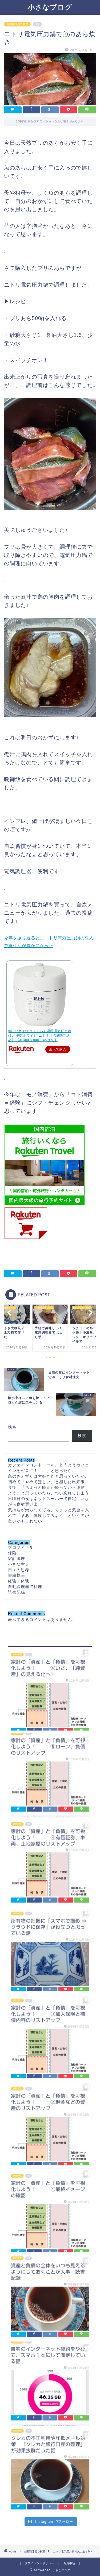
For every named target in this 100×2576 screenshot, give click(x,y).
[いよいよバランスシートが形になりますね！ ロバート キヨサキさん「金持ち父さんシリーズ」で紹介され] (50, 1688)
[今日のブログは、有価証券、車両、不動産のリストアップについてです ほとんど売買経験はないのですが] (50, 1862)
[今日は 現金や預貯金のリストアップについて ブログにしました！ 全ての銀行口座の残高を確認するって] (50, 2123)
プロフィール (21, 1547)
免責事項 (69, 2563)
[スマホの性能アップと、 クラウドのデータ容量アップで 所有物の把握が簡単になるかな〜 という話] (50, 1949)
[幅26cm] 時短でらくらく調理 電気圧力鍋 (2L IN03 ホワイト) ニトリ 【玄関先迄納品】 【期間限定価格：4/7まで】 (40, 1036)
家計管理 (17, 1558)
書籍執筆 (17, 1575)
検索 (12, 1427)
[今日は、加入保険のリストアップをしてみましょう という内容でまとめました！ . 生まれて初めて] (50, 2036)
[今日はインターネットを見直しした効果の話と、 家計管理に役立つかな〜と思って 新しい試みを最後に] (50, 2384)
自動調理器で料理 (17, 24)
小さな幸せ (19, 1564)
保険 (12, 1553)
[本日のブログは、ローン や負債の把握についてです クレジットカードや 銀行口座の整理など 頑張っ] (50, 1775)
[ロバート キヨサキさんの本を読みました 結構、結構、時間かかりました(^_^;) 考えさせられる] (50, 2297)
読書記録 (17, 1592)
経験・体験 (19, 1581)
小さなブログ (50, 7)
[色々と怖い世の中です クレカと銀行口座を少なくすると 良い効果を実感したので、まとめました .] (50, 2471)
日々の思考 (19, 1570)
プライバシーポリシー (39, 2563)
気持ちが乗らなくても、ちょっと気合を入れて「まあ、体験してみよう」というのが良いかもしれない (49, 1515)
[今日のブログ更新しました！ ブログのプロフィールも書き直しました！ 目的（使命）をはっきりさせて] (50, 2210)
